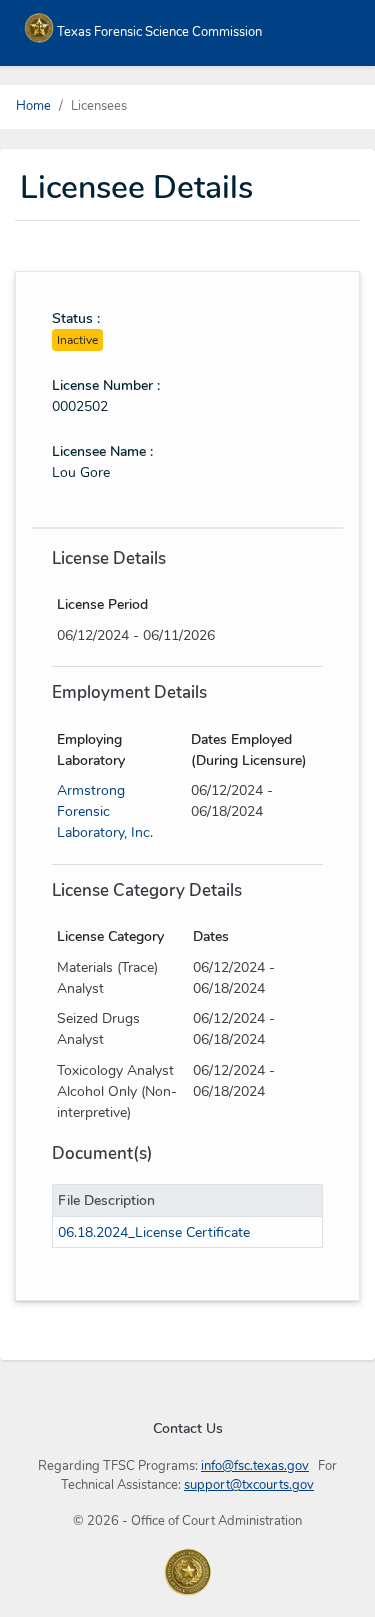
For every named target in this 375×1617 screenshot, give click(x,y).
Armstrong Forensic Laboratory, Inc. (105, 811)
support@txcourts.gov (249, 1485)
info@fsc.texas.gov (255, 1466)
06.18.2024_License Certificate (154, 1232)
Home (33, 106)
